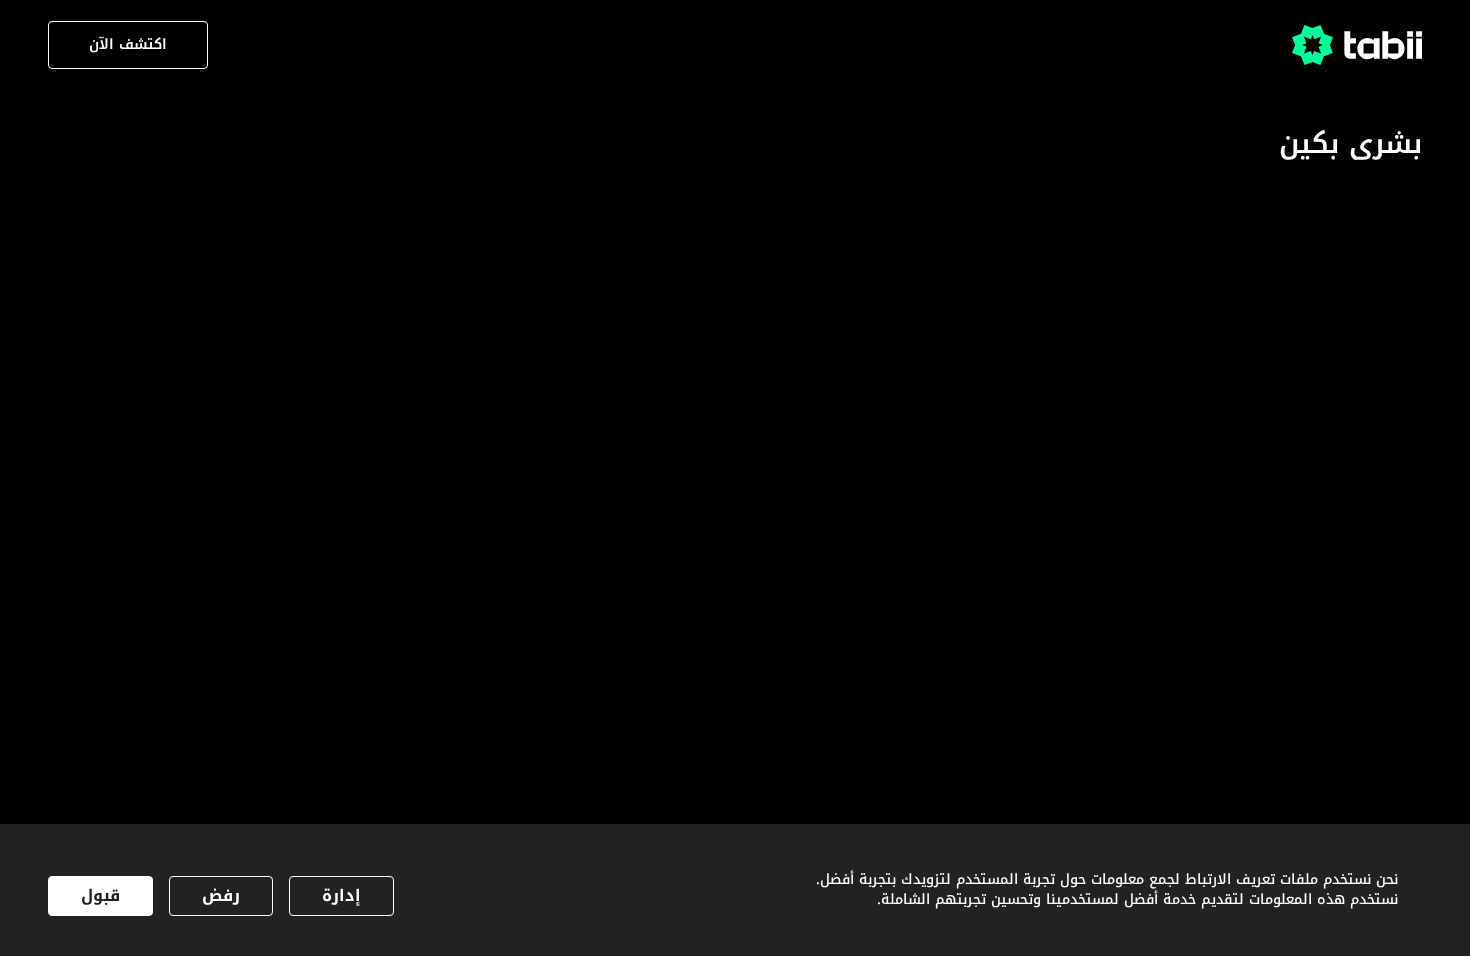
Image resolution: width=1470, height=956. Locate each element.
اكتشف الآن (128, 44)
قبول (100, 895)
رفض (221, 895)
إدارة (341, 895)
